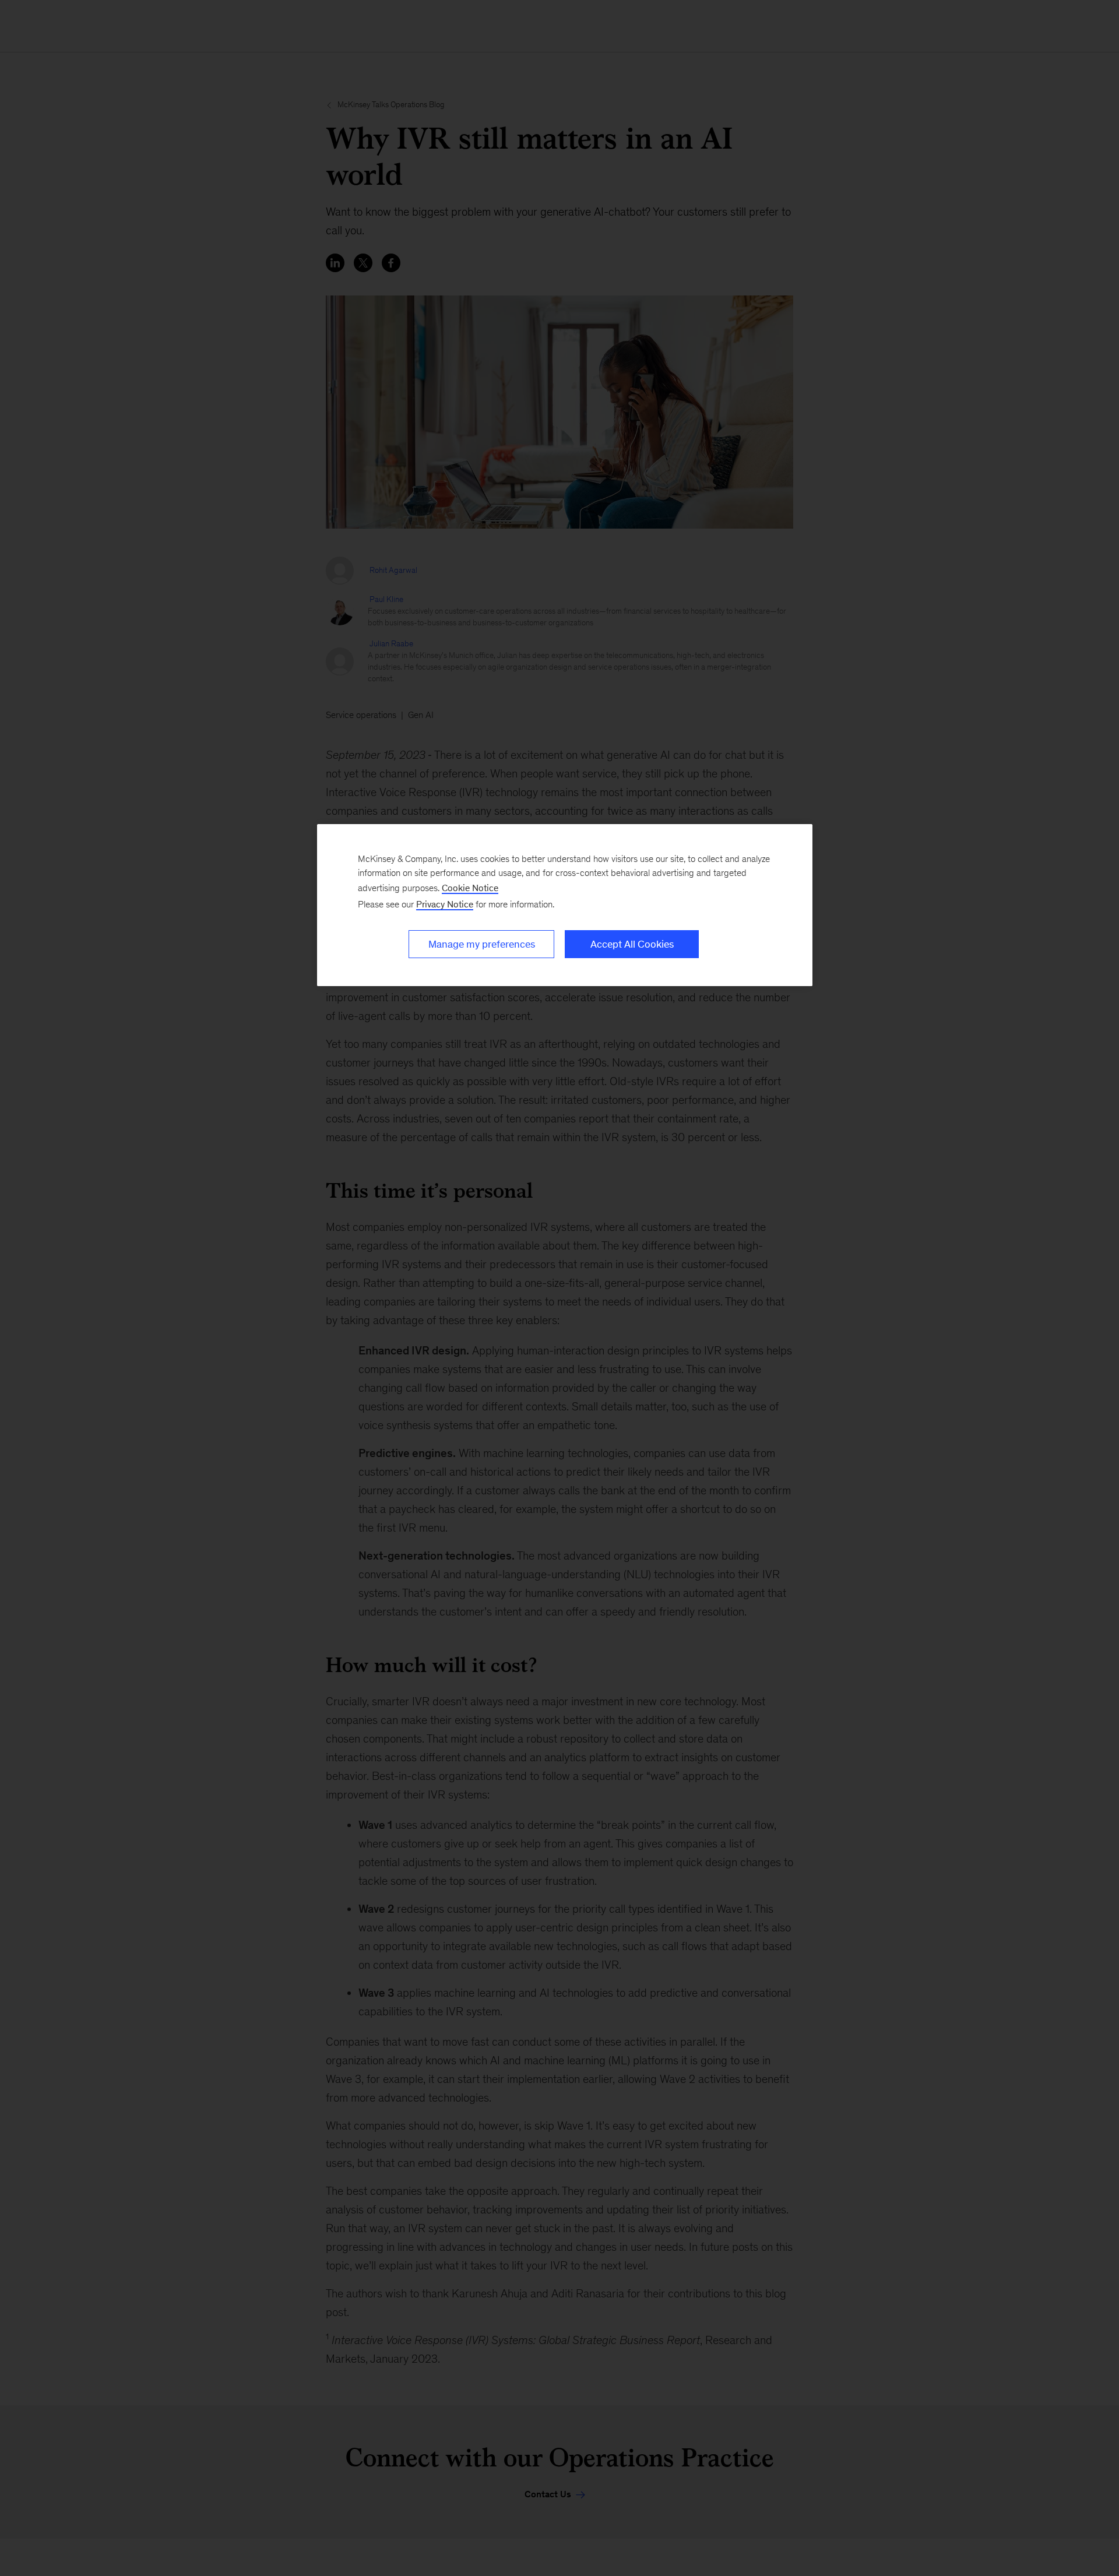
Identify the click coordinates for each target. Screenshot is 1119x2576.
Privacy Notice (445, 904)
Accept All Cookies (632, 944)
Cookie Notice (470, 888)
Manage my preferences (482, 944)
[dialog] (565, 905)
